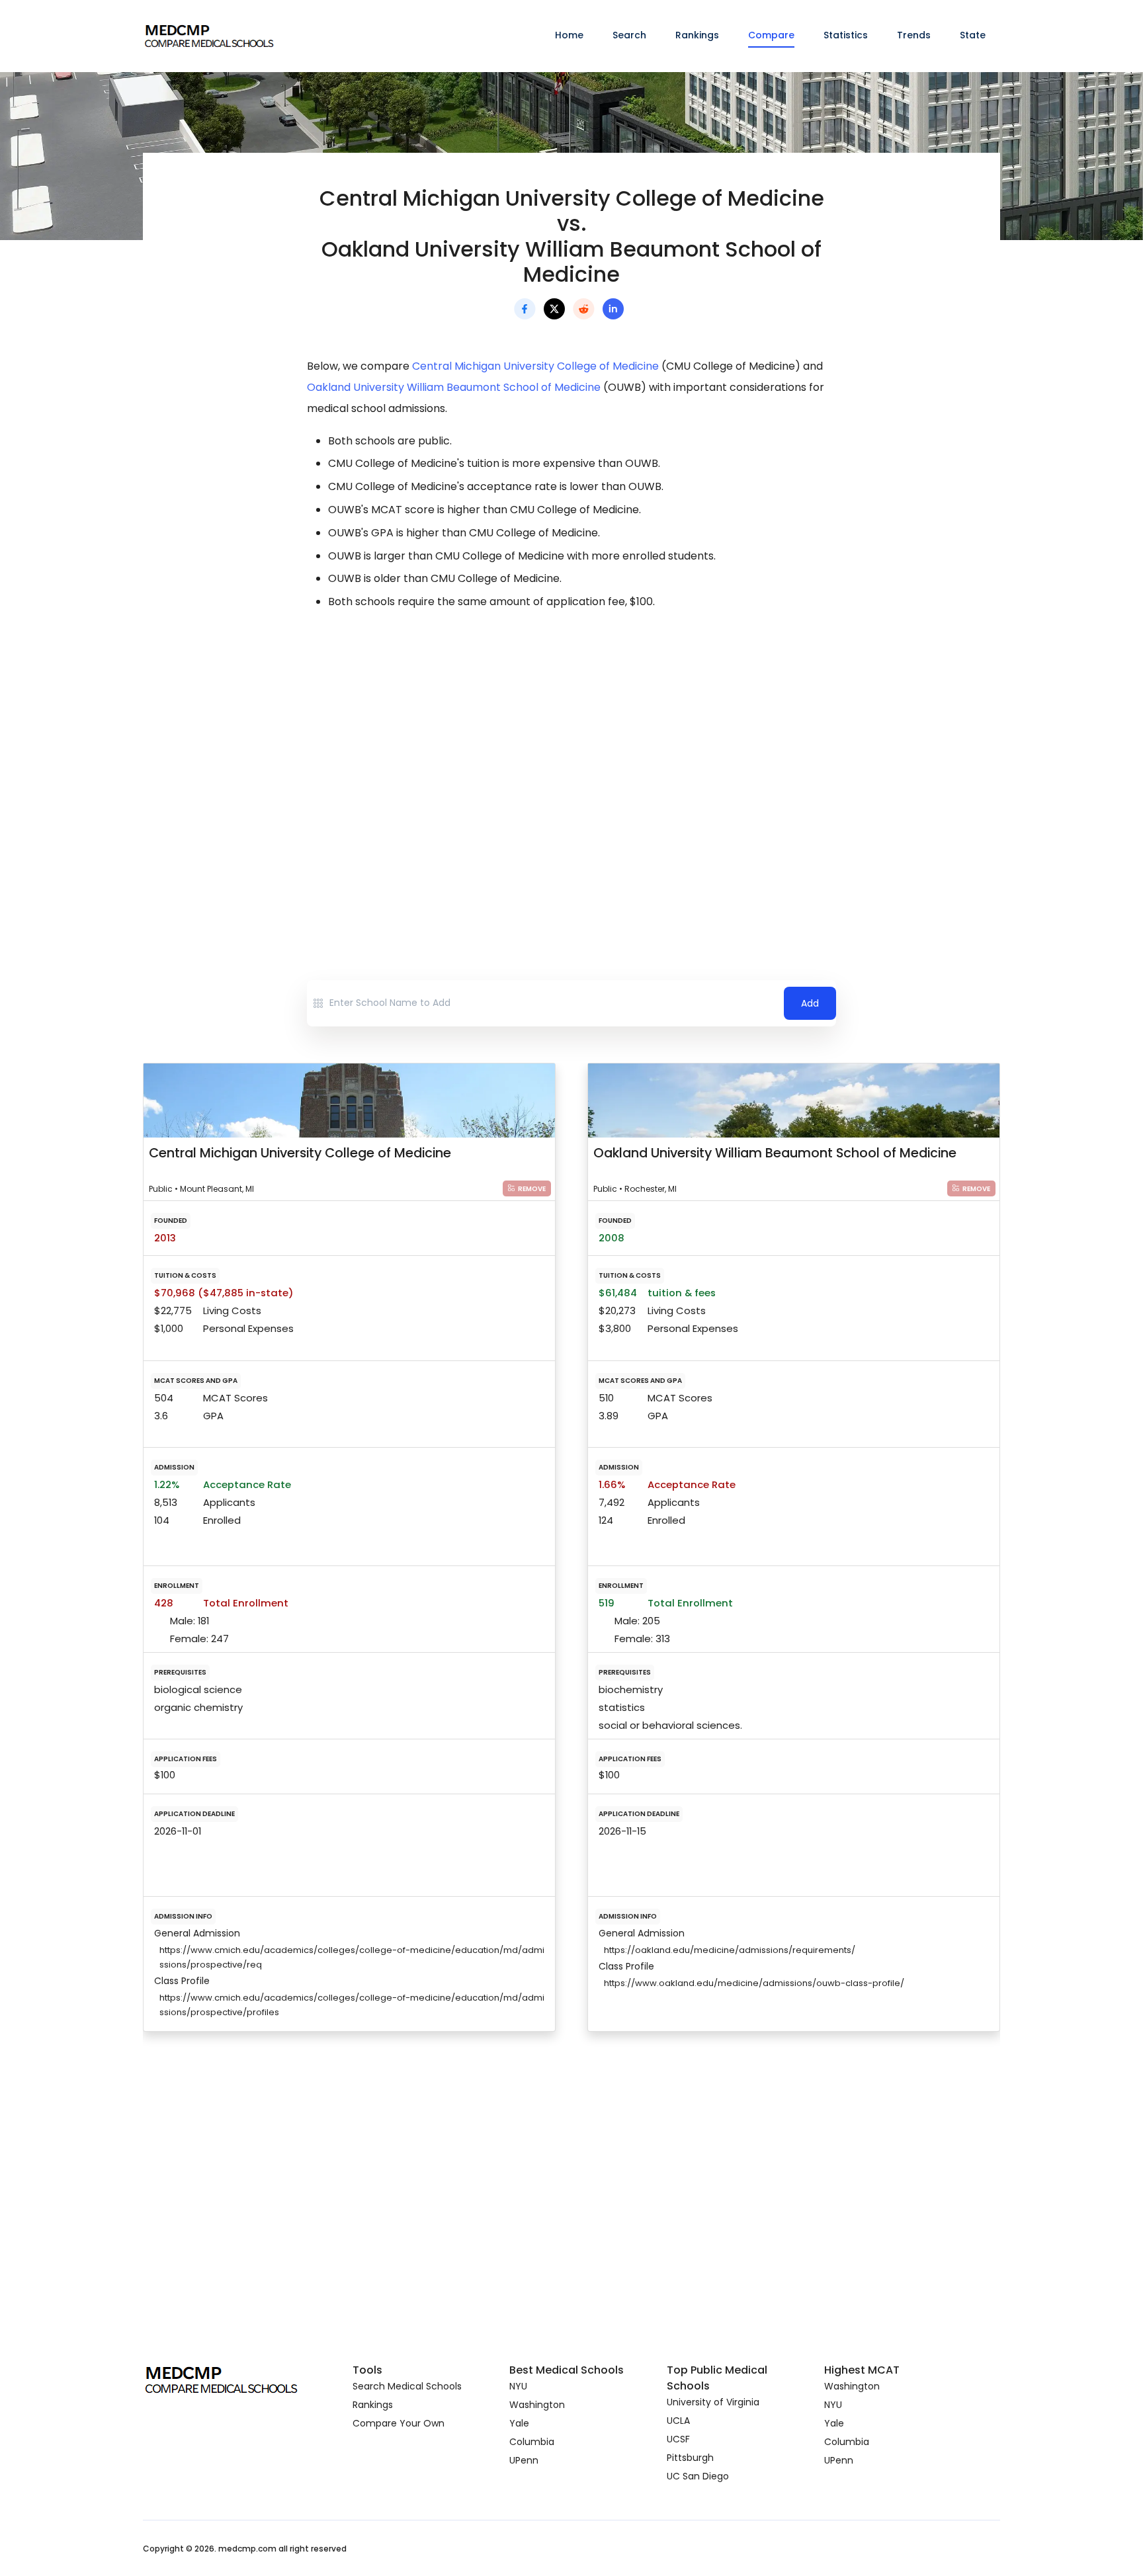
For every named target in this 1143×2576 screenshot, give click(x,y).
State (973, 35)
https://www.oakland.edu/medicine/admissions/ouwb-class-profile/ (754, 1983)
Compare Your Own (399, 2423)
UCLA (678, 2421)
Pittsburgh (690, 2458)
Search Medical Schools (407, 2386)
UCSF (678, 2439)
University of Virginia (713, 2402)
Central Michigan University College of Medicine (535, 366)
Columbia (532, 2442)
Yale (519, 2423)
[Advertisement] (571, 738)
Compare (771, 35)
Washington (537, 2405)
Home (569, 35)
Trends (914, 35)
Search (629, 35)
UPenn (524, 2460)
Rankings (697, 35)
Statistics (846, 35)
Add (810, 1003)
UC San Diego (698, 2476)
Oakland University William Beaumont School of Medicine (454, 387)
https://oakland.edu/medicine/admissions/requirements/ (730, 1950)
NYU (518, 2386)
